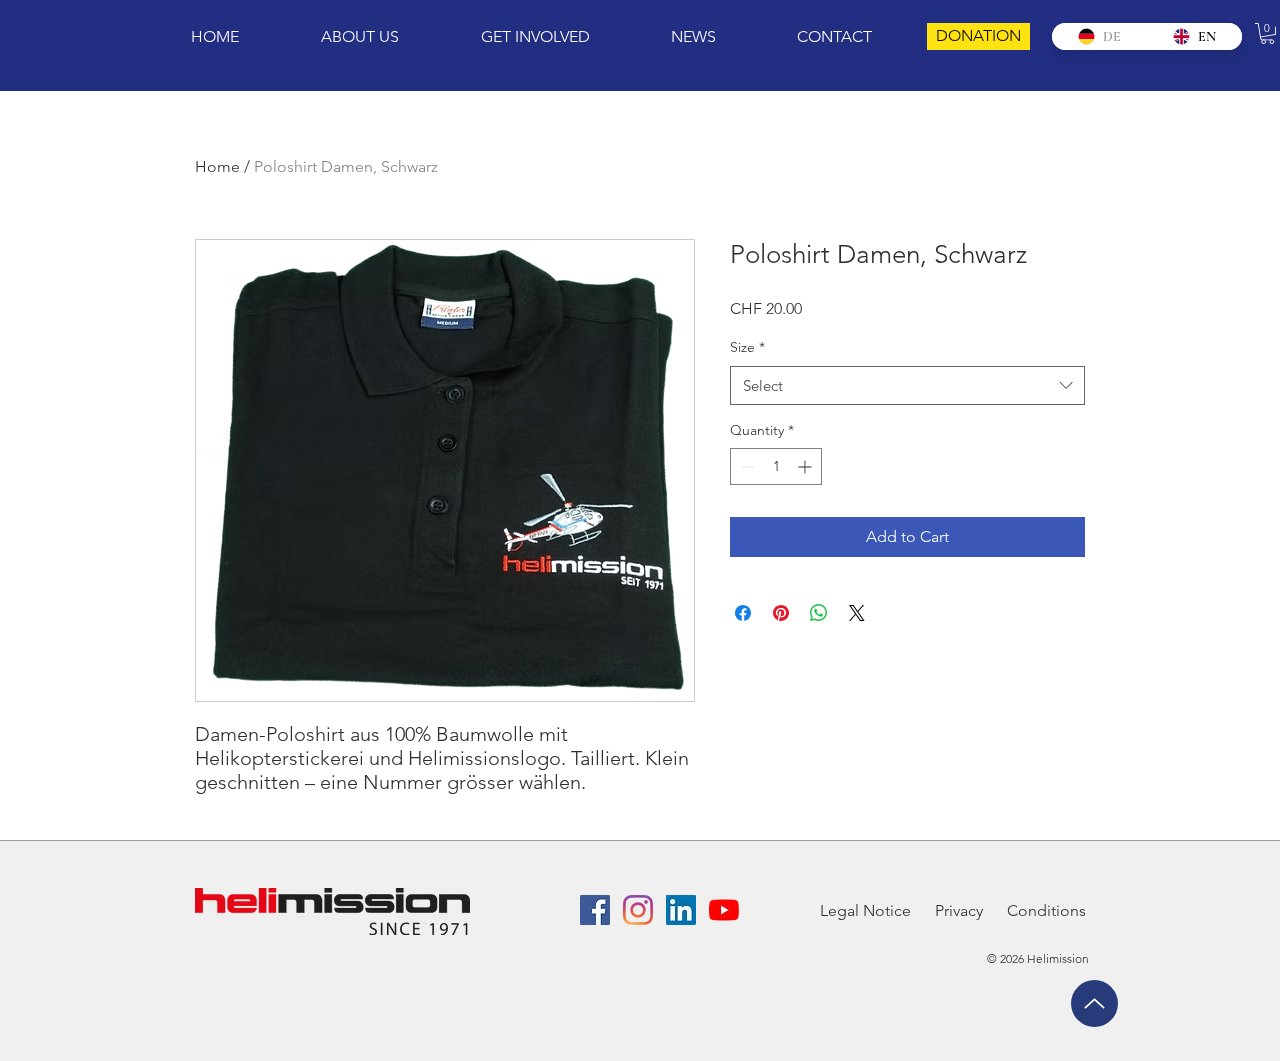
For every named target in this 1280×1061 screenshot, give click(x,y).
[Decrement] (745, 466)
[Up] (1094, 1003)
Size (747, 347)
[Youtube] (724, 910)
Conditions (1046, 910)
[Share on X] (857, 613)
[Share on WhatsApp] (819, 613)
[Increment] (806, 466)
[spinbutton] (776, 466)
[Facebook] (595, 910)
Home (217, 166)
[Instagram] (638, 910)
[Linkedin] (681, 910)
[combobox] (907, 385)
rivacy (963, 910)
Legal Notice (865, 910)
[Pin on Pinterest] (781, 613)
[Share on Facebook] (743, 613)
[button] (1267, 33)
